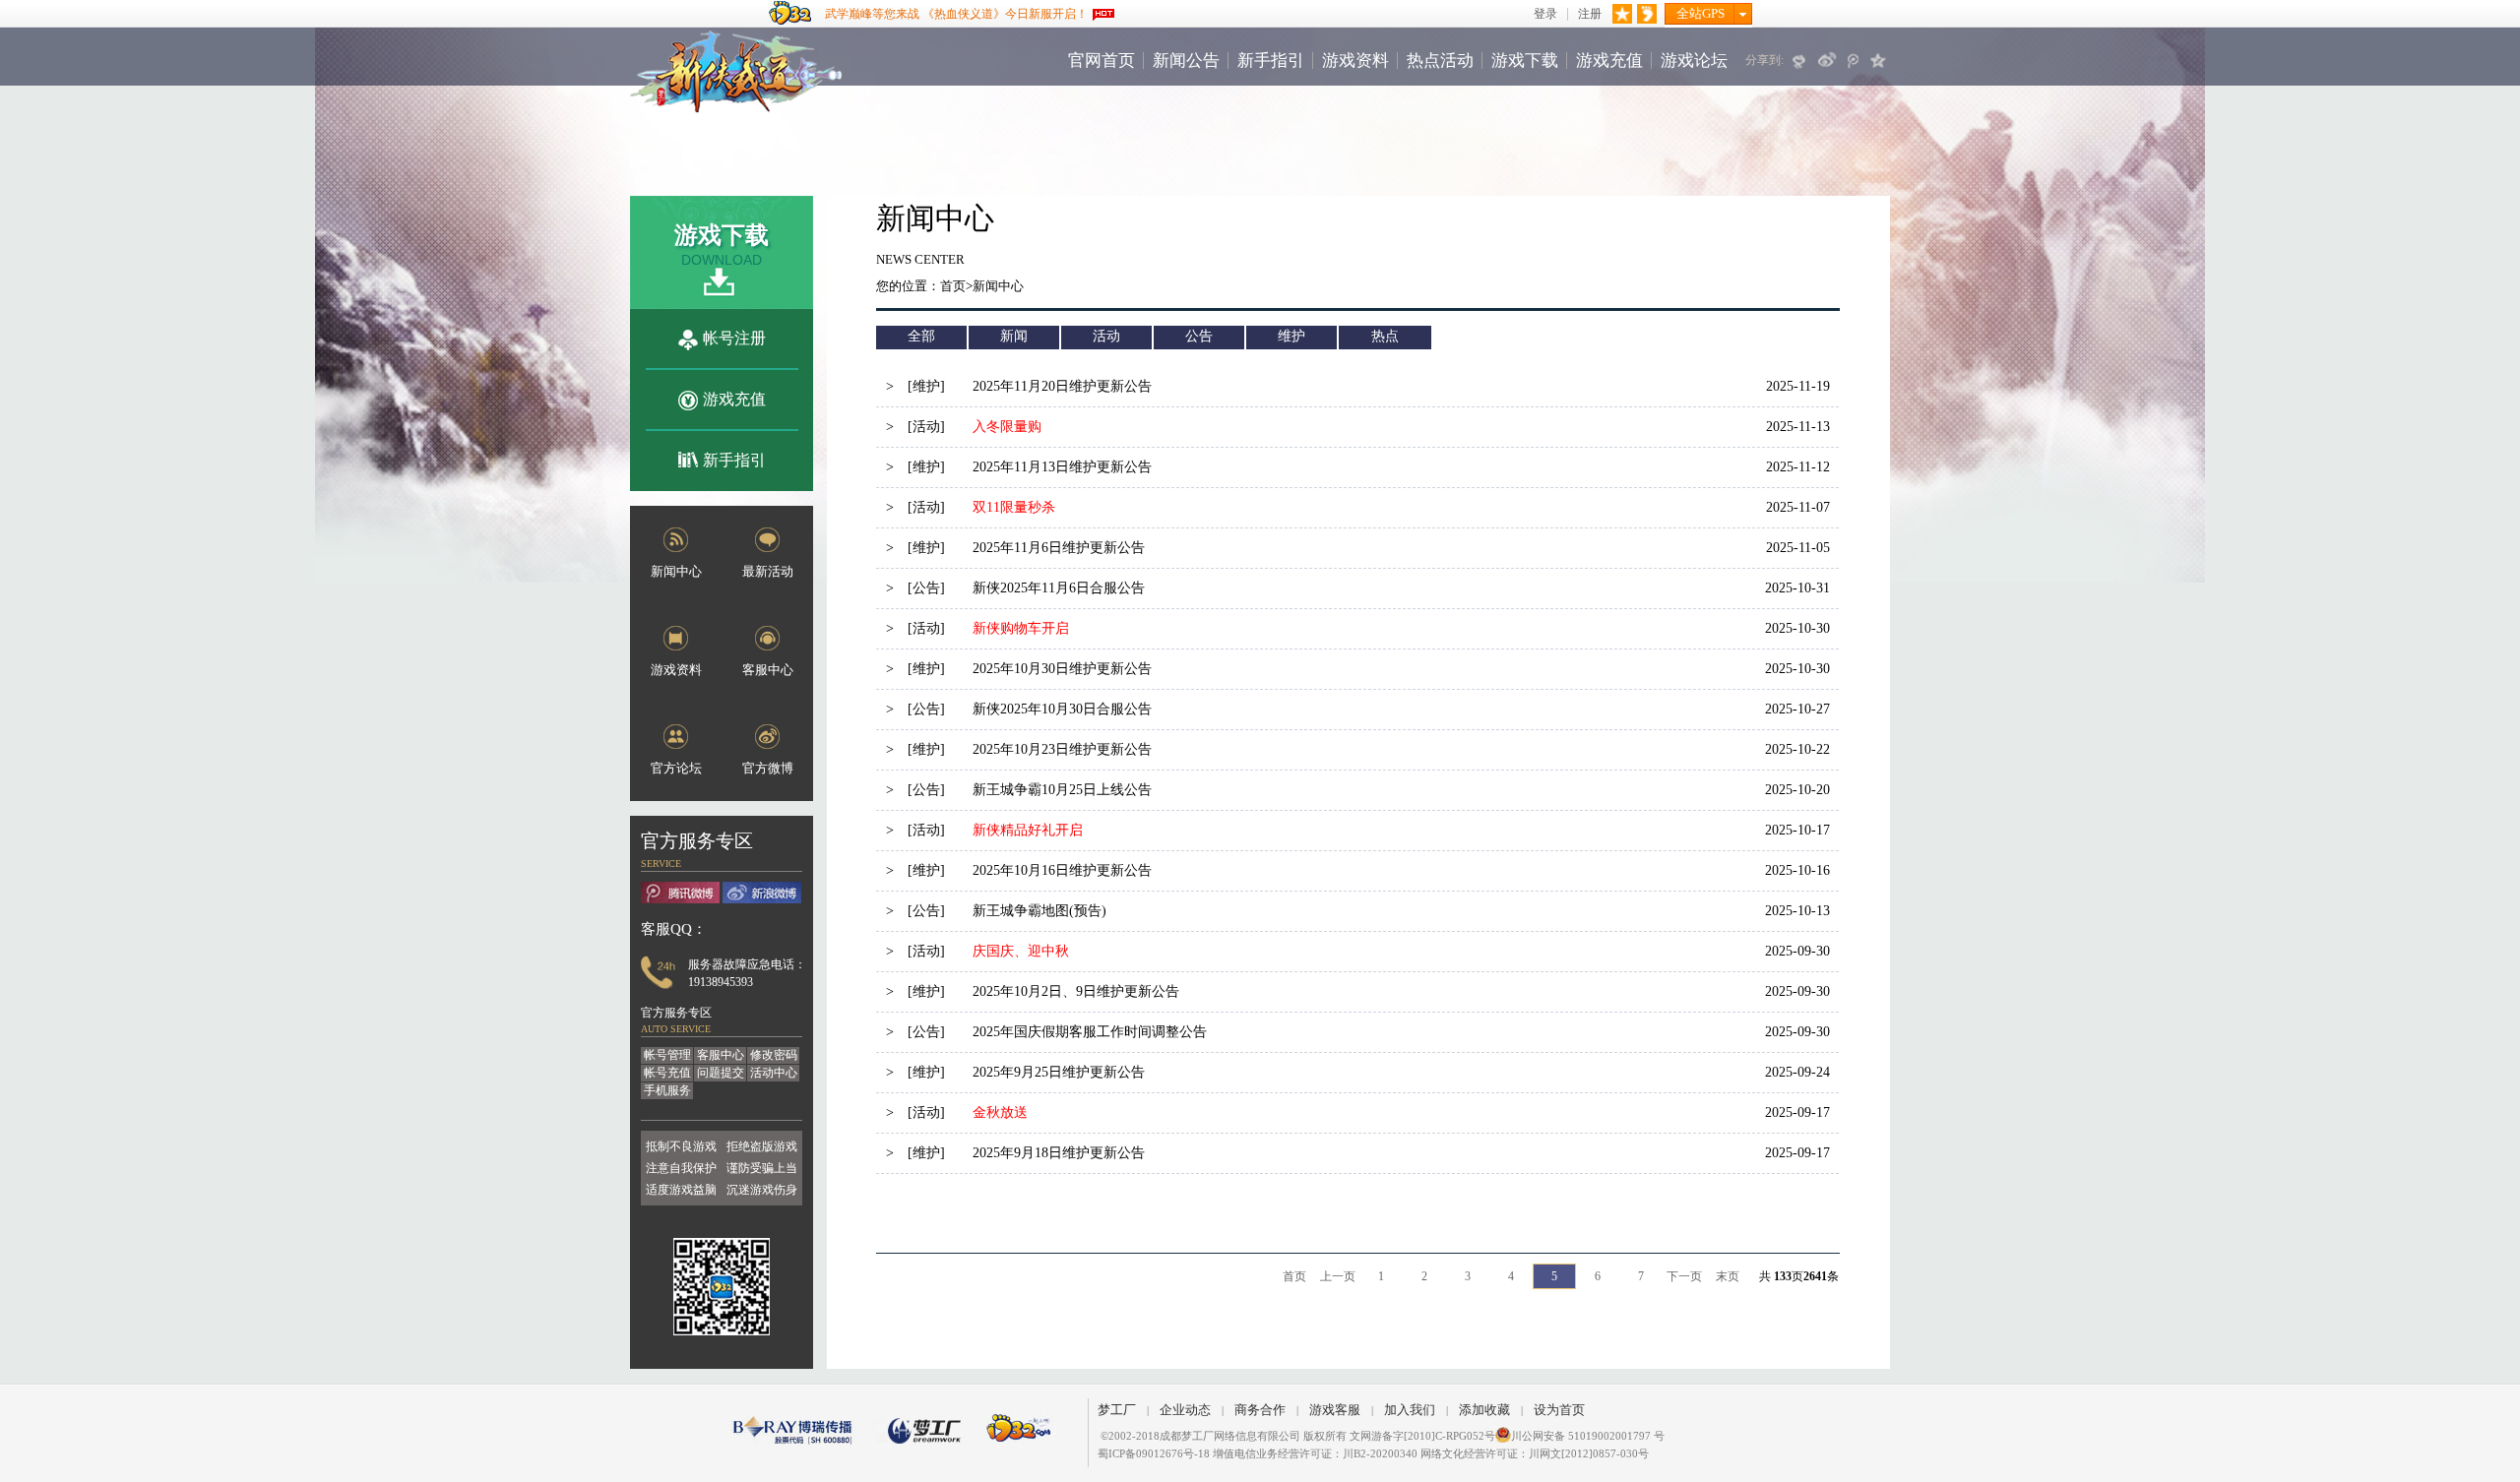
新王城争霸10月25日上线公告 (1062, 790)
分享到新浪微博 (1827, 60)
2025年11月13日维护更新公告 (1062, 467)
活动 (1106, 336)
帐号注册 (734, 338)
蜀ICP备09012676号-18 (1154, 1453)
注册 (1590, 14)
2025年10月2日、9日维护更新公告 (1076, 991)
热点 (1385, 336)
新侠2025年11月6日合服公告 (1059, 588)
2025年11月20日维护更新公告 (1062, 386)
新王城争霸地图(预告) (1039, 911)
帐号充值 (667, 1073)
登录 (1545, 14)
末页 (1728, 1276)
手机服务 (667, 1090)
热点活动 (1440, 61)
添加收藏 (1484, 1410)
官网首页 (1102, 61)
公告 (1199, 336)
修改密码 (774, 1055)
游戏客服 (1335, 1410)
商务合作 (1260, 1410)
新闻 (1014, 336)
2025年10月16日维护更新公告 (1062, 870)
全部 (921, 336)
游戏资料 (1355, 61)
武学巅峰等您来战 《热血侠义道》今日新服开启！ (956, 14)
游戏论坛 (1694, 61)
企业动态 (1185, 1410)
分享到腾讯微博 (1854, 60)
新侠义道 (736, 72)
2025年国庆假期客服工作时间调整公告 (1090, 1032)
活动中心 (774, 1073)
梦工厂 (1117, 1410)
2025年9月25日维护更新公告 (1059, 1072)
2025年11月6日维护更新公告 (1059, 548)
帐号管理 (667, 1055)
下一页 (1684, 1276)
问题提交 (721, 1073)
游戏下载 (1525, 61)
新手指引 (1271, 61)
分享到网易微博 (1800, 60)
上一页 (1338, 1276)
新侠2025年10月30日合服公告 (1062, 709)
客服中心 (721, 1055)
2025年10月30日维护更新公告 (1062, 669)
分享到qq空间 (1880, 60)
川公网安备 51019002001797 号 (1588, 1436)
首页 (953, 286)
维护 (1291, 336)
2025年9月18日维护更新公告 (1059, 1153)
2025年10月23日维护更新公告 (1062, 749)
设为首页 (1559, 1410)
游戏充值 (1609, 61)
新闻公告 (1186, 61)
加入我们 (1410, 1410)
